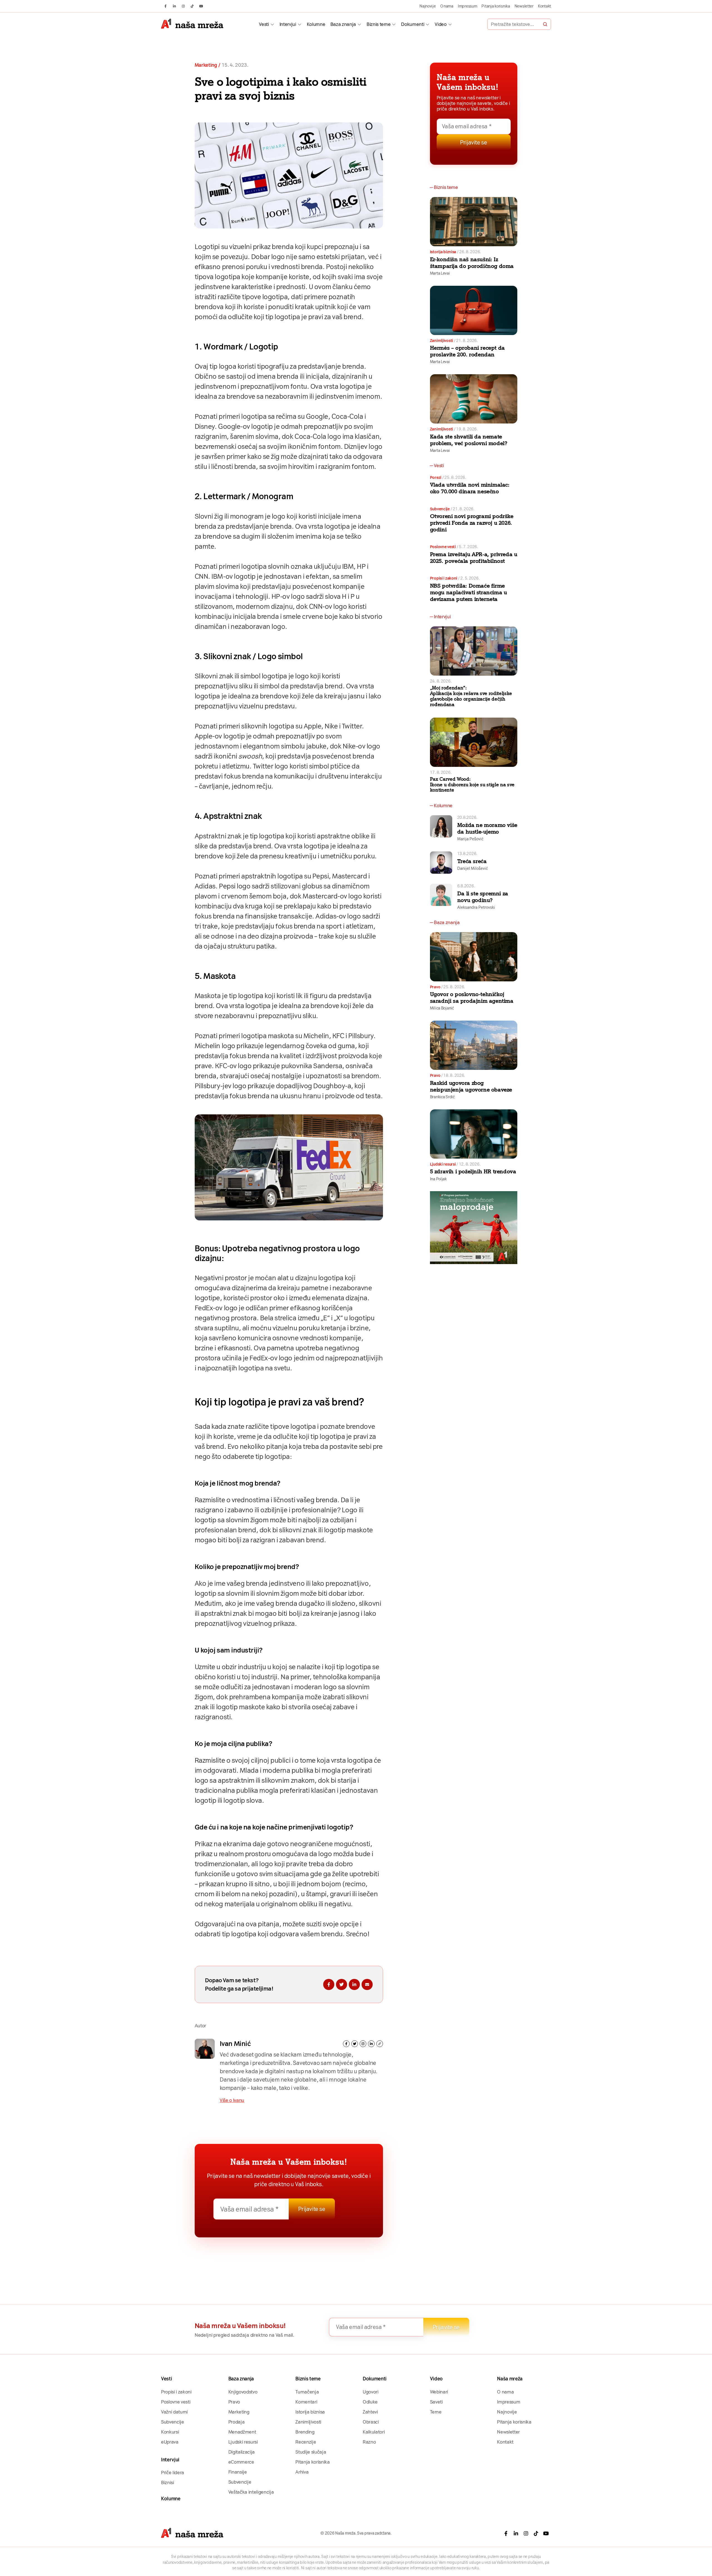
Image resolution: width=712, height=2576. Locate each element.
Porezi (436, 477)
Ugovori (371, 2392)
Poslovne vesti (443, 547)
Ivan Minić (235, 2044)
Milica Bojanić (442, 1008)
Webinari (439, 2392)
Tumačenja (307, 2392)
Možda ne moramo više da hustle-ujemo (487, 828)
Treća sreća (472, 861)
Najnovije (428, 6)
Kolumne (316, 24)
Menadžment (242, 2432)
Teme (436, 2412)
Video (441, 24)
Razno (369, 2442)
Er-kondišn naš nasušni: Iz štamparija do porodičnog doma (472, 263)
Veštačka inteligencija (251, 2492)
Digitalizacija (242, 2452)
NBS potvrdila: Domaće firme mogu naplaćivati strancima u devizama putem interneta (469, 592)
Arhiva (302, 2472)
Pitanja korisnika (496, 6)
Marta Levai (440, 273)
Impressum (468, 6)
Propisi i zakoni (444, 578)
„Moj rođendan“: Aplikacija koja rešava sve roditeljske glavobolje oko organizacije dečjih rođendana (471, 696)
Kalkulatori (374, 2432)
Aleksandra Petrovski (476, 907)
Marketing (206, 65)
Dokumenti (413, 24)
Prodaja (237, 2422)
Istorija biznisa (443, 252)
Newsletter (524, 6)
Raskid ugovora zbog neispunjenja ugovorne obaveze (471, 1086)
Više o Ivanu (232, 2100)
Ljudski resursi (443, 1164)
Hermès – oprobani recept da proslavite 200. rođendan (467, 351)
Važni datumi (174, 2412)
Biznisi (168, 2483)
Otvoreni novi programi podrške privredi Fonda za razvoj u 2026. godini (472, 523)
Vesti (264, 24)
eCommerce (241, 2462)
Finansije (238, 2472)
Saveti (436, 2402)
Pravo (435, 987)
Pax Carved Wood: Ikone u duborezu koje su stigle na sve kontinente (472, 785)
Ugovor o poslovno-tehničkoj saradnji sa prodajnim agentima (472, 998)
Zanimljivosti (442, 341)
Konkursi (170, 2432)
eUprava (170, 2442)
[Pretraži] (545, 24)
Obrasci (371, 2422)
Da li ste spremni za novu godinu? (483, 897)
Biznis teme (379, 24)
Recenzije (306, 2442)
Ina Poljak (438, 1179)
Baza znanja (343, 24)
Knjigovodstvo (243, 2392)
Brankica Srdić (442, 1097)
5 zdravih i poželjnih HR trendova (473, 1171)
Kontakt (544, 6)
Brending (305, 2432)
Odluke (370, 2402)
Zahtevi (370, 2412)
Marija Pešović (470, 839)
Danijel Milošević (473, 868)
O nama (447, 6)
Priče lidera (173, 2472)
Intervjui (288, 24)
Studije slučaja (311, 2452)
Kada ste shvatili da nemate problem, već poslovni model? (469, 440)
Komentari (306, 2402)
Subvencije (440, 509)
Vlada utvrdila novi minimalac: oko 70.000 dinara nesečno (470, 488)
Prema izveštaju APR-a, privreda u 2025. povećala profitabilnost (474, 558)
